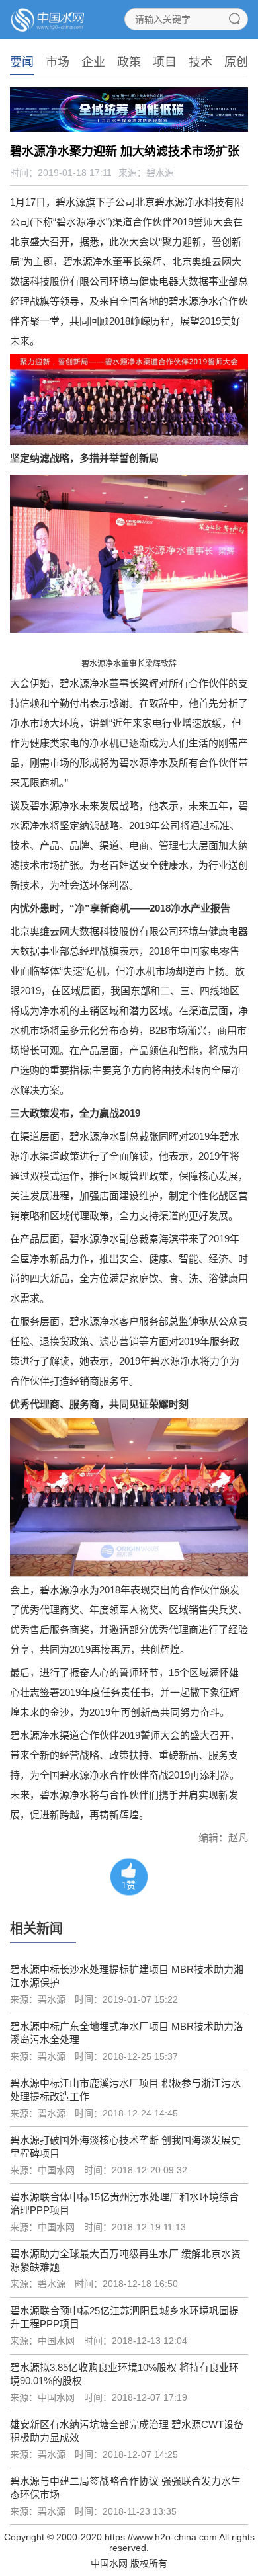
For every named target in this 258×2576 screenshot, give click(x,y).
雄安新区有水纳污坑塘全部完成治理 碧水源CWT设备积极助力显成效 (127, 2431)
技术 (200, 62)
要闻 (22, 62)
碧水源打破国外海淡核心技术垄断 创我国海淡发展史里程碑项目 (125, 2147)
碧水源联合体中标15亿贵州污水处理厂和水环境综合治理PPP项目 (124, 2203)
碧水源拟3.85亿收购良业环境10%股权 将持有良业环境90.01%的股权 (124, 2374)
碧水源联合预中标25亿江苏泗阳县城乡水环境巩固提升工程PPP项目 (124, 2317)
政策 (129, 62)
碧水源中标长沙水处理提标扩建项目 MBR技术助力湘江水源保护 (127, 1976)
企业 (93, 62)
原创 (236, 62)
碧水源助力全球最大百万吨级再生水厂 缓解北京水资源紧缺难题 (125, 2260)
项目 (165, 62)
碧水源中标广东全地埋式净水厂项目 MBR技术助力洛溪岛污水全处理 (127, 2033)
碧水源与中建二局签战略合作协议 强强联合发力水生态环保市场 (125, 2488)
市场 (58, 62)
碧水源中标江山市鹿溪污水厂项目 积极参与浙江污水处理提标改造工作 (125, 2090)
